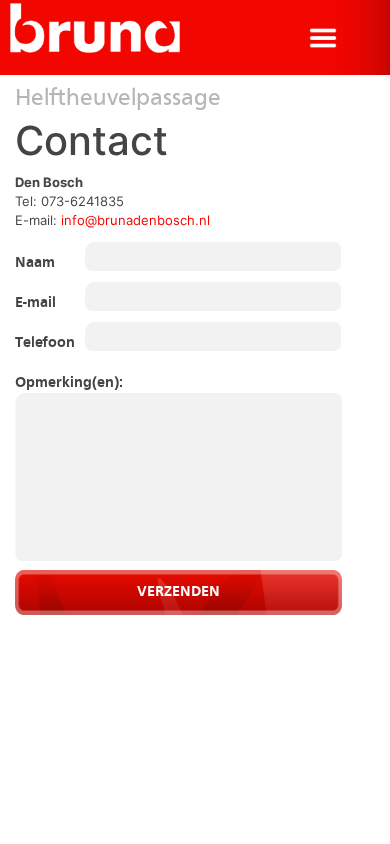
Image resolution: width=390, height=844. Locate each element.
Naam (35, 263)
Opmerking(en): (42, 383)
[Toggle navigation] (323, 38)
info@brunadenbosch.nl (135, 220)
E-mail (35, 303)
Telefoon (42, 343)
